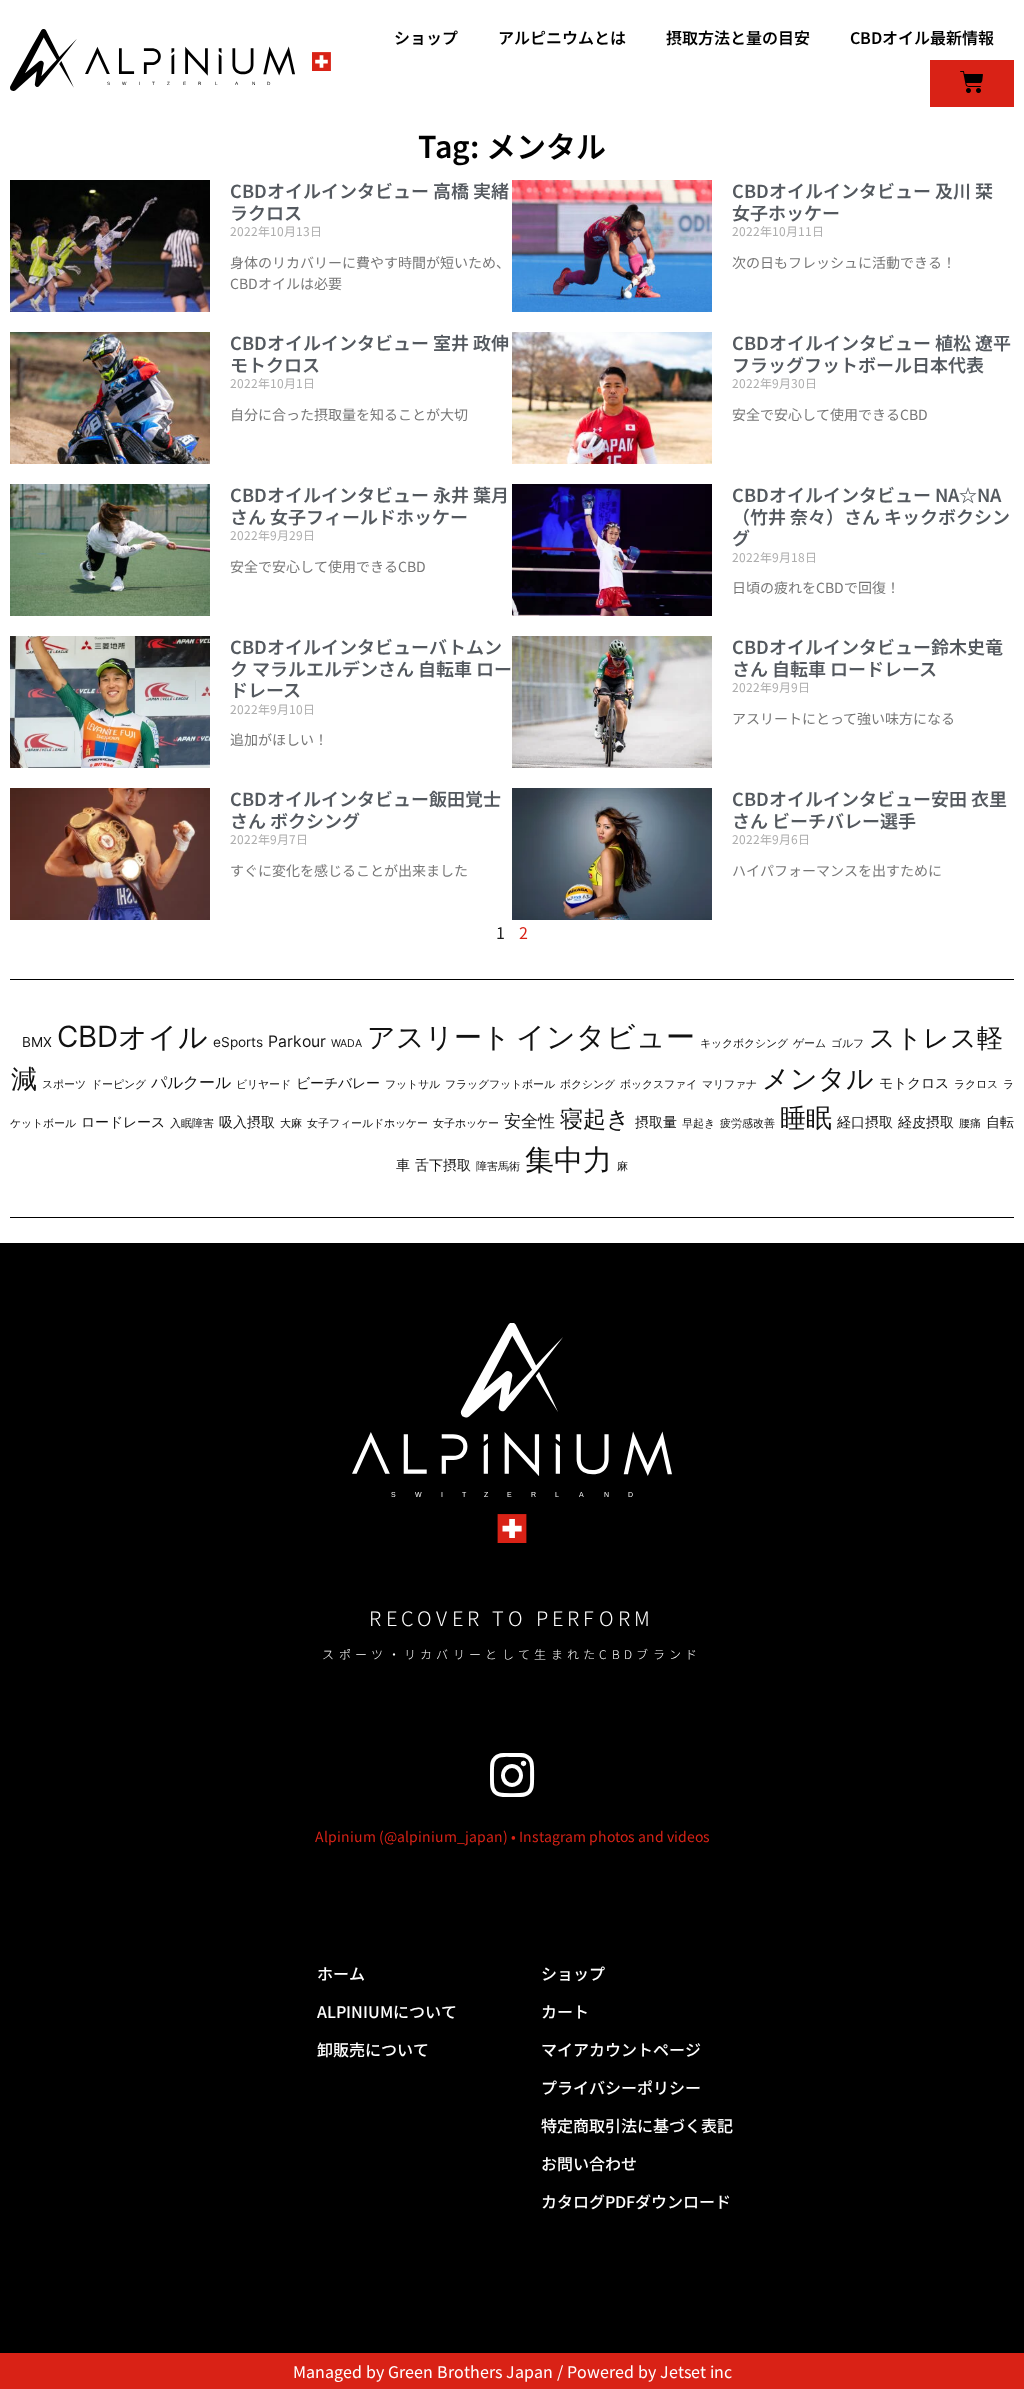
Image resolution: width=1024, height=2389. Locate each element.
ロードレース (123, 1122)
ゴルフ (847, 1043)
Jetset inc (696, 2371)
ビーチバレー (338, 1083)
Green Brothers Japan (470, 2371)
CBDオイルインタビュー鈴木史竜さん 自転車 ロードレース (867, 657)
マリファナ (729, 1084)
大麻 (291, 1123)
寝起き (595, 1118)
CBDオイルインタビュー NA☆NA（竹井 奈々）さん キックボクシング (871, 515)
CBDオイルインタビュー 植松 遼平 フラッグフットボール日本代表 (871, 353)
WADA (346, 1043)
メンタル (818, 1078)
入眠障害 (192, 1123)
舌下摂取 (443, 1165)
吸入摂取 (247, 1122)
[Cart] (972, 83)
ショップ (426, 37)
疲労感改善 (747, 1123)
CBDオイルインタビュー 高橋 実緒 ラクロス (369, 201)
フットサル (412, 1084)
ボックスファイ (658, 1084)
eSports (238, 1042)
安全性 (529, 1120)
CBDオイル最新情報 (922, 37)
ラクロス (976, 1084)
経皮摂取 (926, 1122)
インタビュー (605, 1036)
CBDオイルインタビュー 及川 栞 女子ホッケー (862, 201)
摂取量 (656, 1122)
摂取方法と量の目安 (738, 37)
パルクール (191, 1082)
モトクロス (914, 1083)
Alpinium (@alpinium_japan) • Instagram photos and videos (512, 1836)
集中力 (568, 1159)
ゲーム (809, 1043)
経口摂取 (865, 1122)
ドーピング (118, 1084)
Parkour (297, 1041)
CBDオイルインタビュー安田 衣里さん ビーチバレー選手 (869, 809)
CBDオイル (132, 1036)
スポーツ (64, 1084)
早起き (698, 1123)
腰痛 (970, 1123)
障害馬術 (498, 1166)
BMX (37, 1042)
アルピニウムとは (562, 37)
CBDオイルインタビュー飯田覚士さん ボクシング (365, 809)
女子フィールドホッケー (367, 1123)
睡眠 (806, 1117)
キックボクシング (744, 1043)
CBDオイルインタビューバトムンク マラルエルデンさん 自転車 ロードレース (371, 667)
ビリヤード (263, 1084)
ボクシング (587, 1084)
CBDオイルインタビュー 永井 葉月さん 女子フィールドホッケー (369, 505)
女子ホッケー (466, 1123)
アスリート (439, 1037)
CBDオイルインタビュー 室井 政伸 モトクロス (369, 353)
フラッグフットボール (500, 1084)
